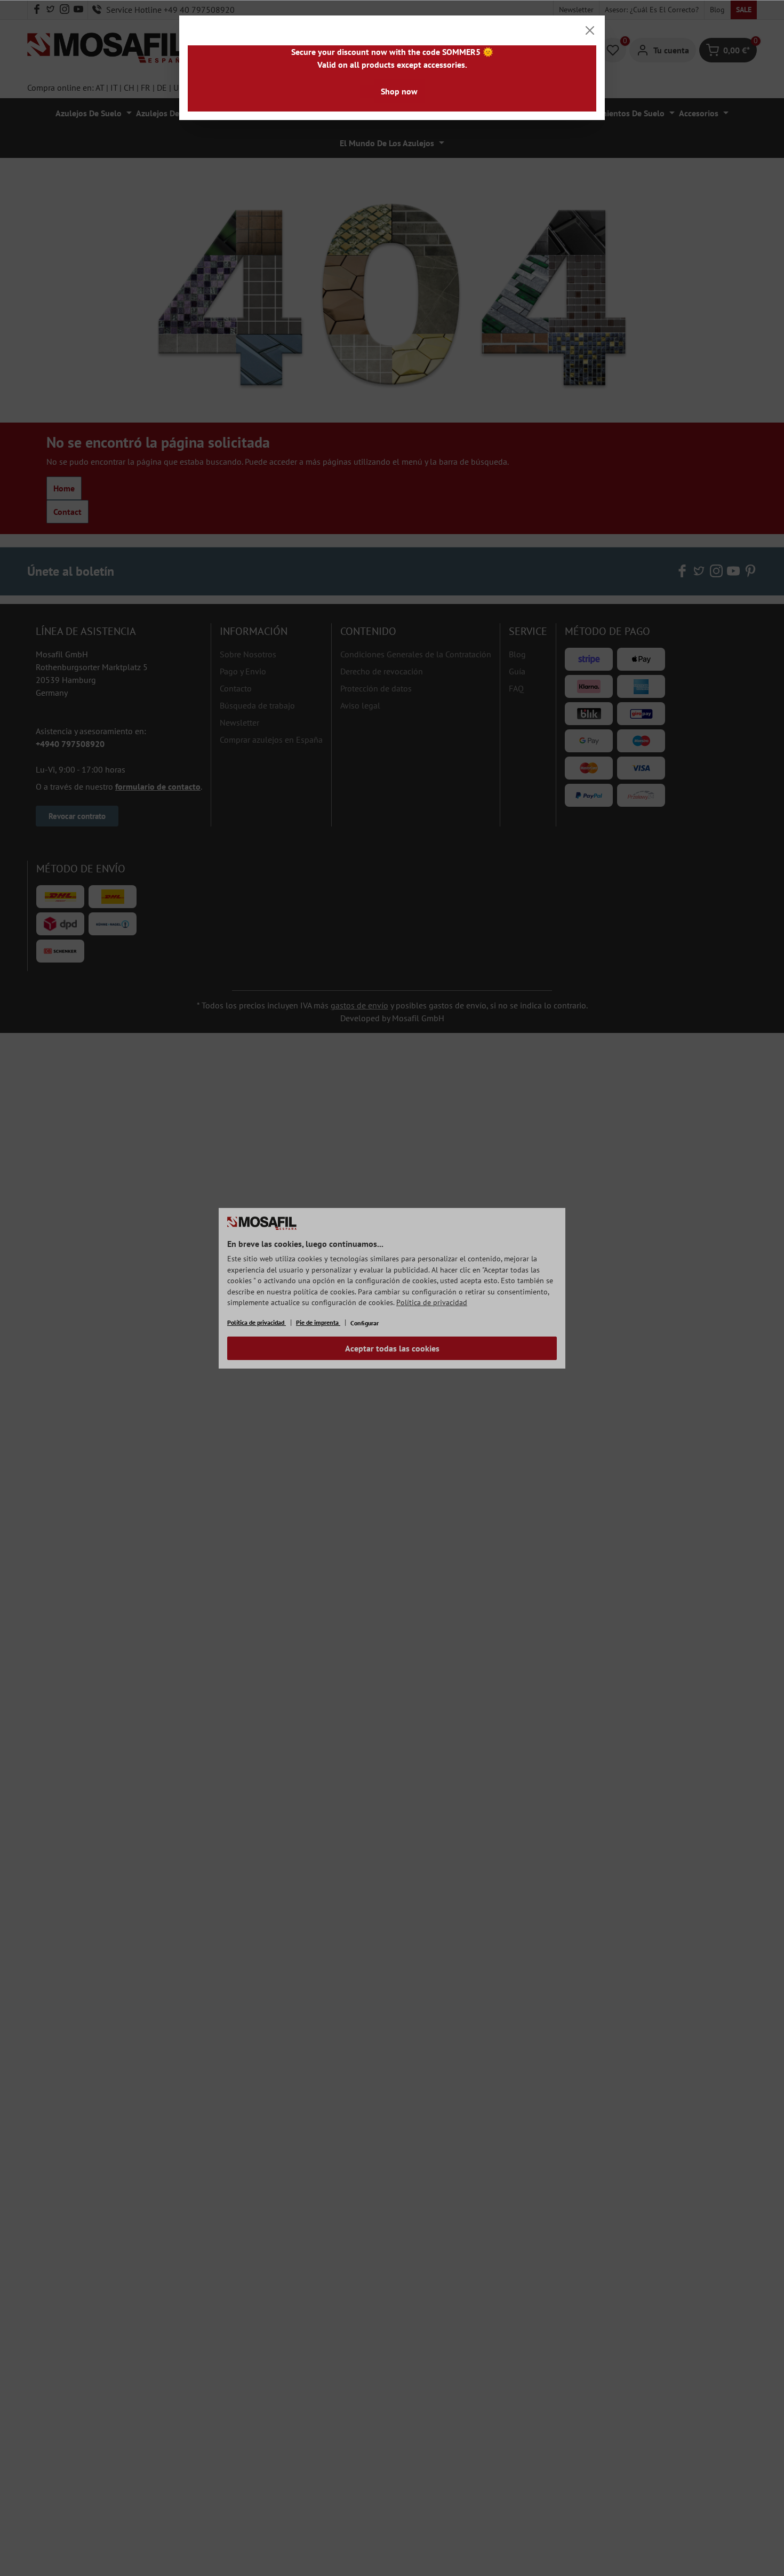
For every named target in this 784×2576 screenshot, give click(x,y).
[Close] (590, 30)
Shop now (399, 91)
